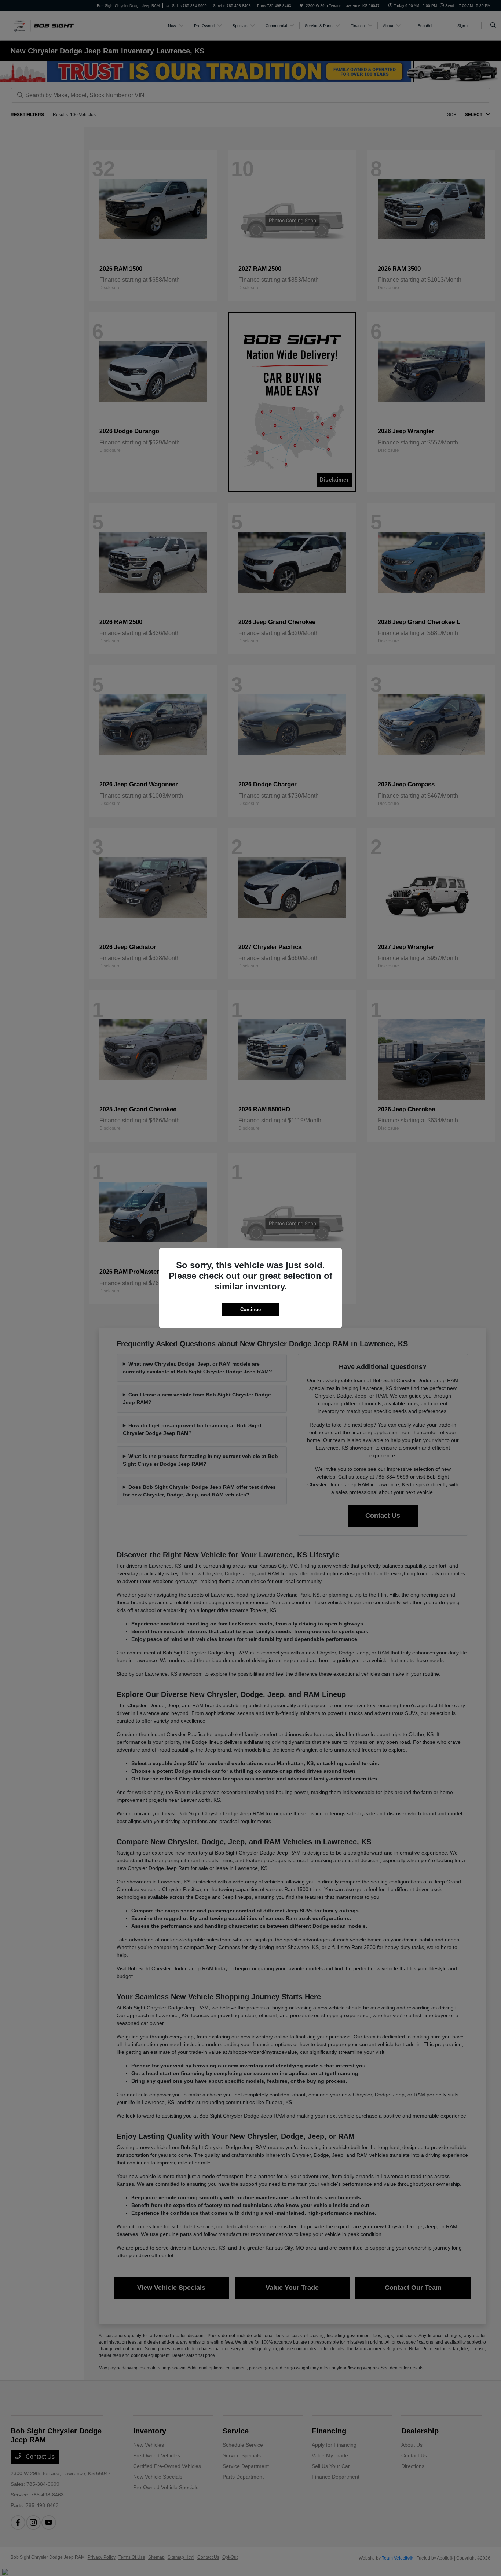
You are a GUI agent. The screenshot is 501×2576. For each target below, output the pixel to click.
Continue (251, 1309)
